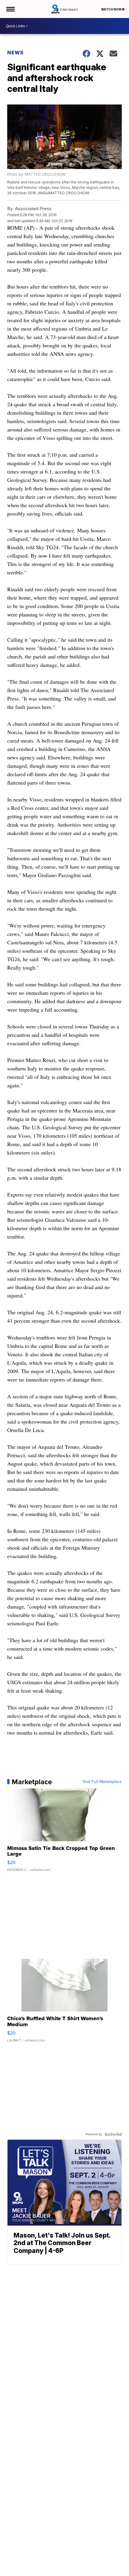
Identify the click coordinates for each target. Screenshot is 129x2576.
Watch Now (112, 9)
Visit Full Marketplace (102, 1782)
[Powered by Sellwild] (113, 2134)
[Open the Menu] (10, 9)
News (15, 53)
